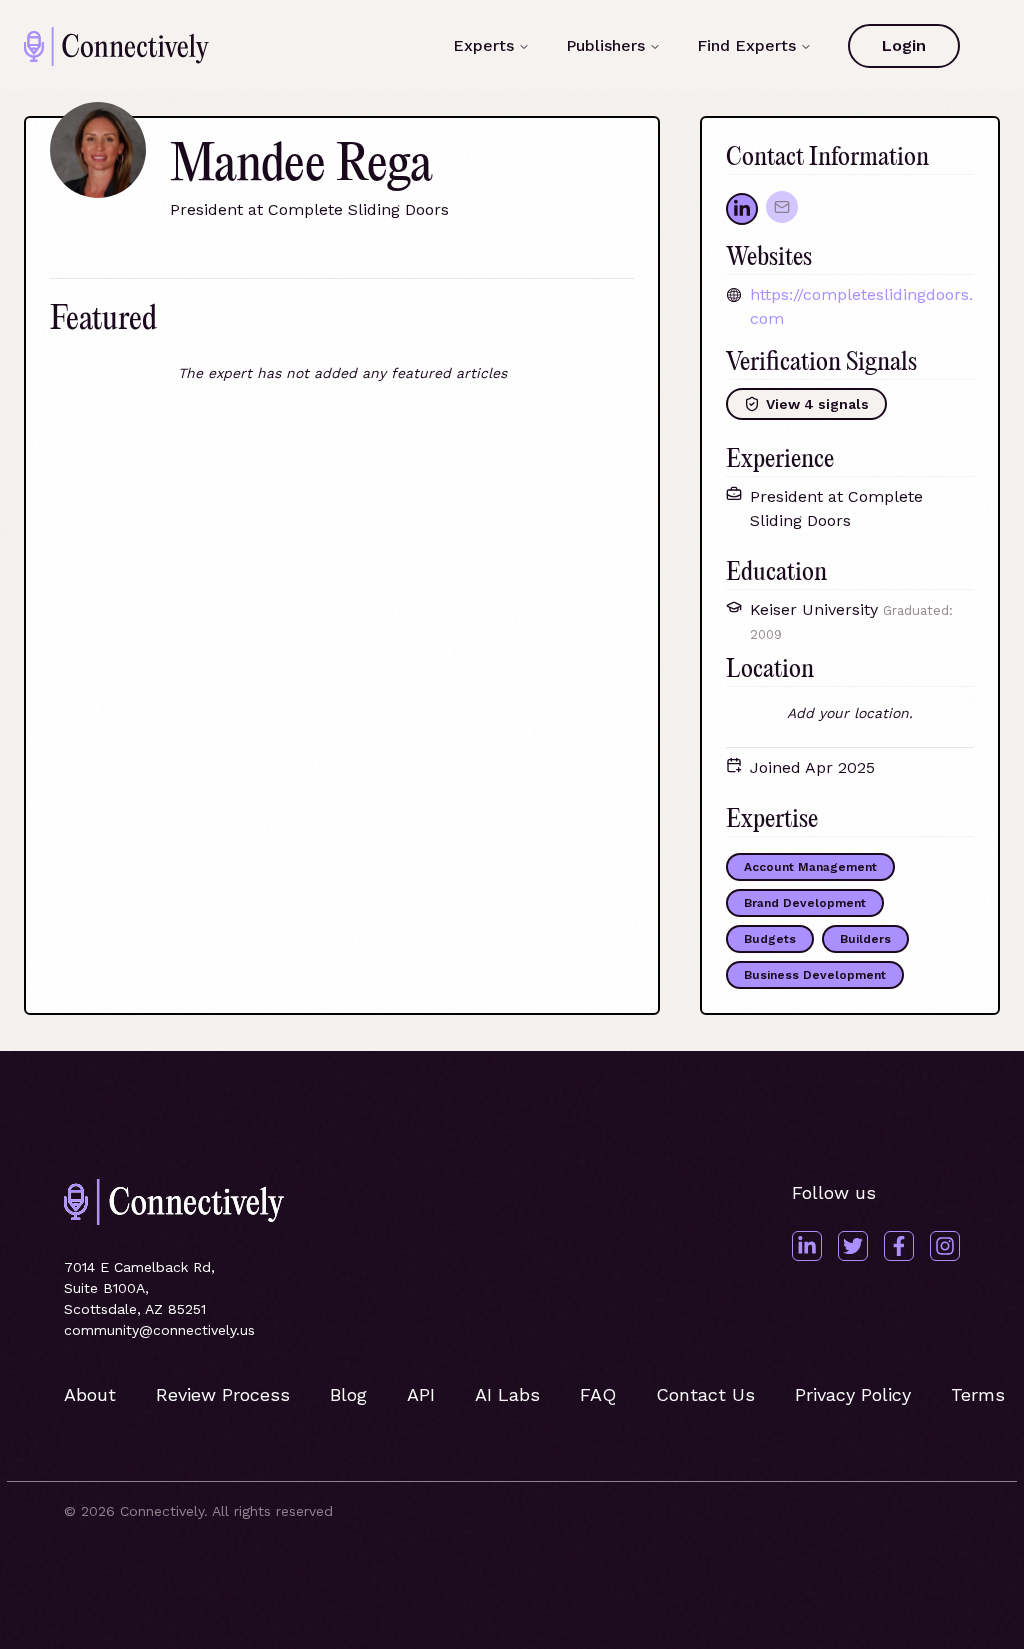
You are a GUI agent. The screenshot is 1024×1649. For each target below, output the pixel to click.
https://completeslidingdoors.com (861, 306)
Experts (483, 45)
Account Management (810, 867)
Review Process (223, 1394)
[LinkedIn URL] (742, 209)
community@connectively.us (159, 1330)
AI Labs (507, 1394)
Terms (978, 1394)
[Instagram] (945, 1246)
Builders (865, 939)
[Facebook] (899, 1246)
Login (904, 45)
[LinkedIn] (807, 1246)
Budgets (770, 939)
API (421, 1394)
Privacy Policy (853, 1394)
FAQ (598, 1394)
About (90, 1394)
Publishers (605, 45)
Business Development (815, 975)
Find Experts (746, 45)
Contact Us (705, 1394)
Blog (348, 1394)
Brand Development (805, 903)
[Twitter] (853, 1246)
